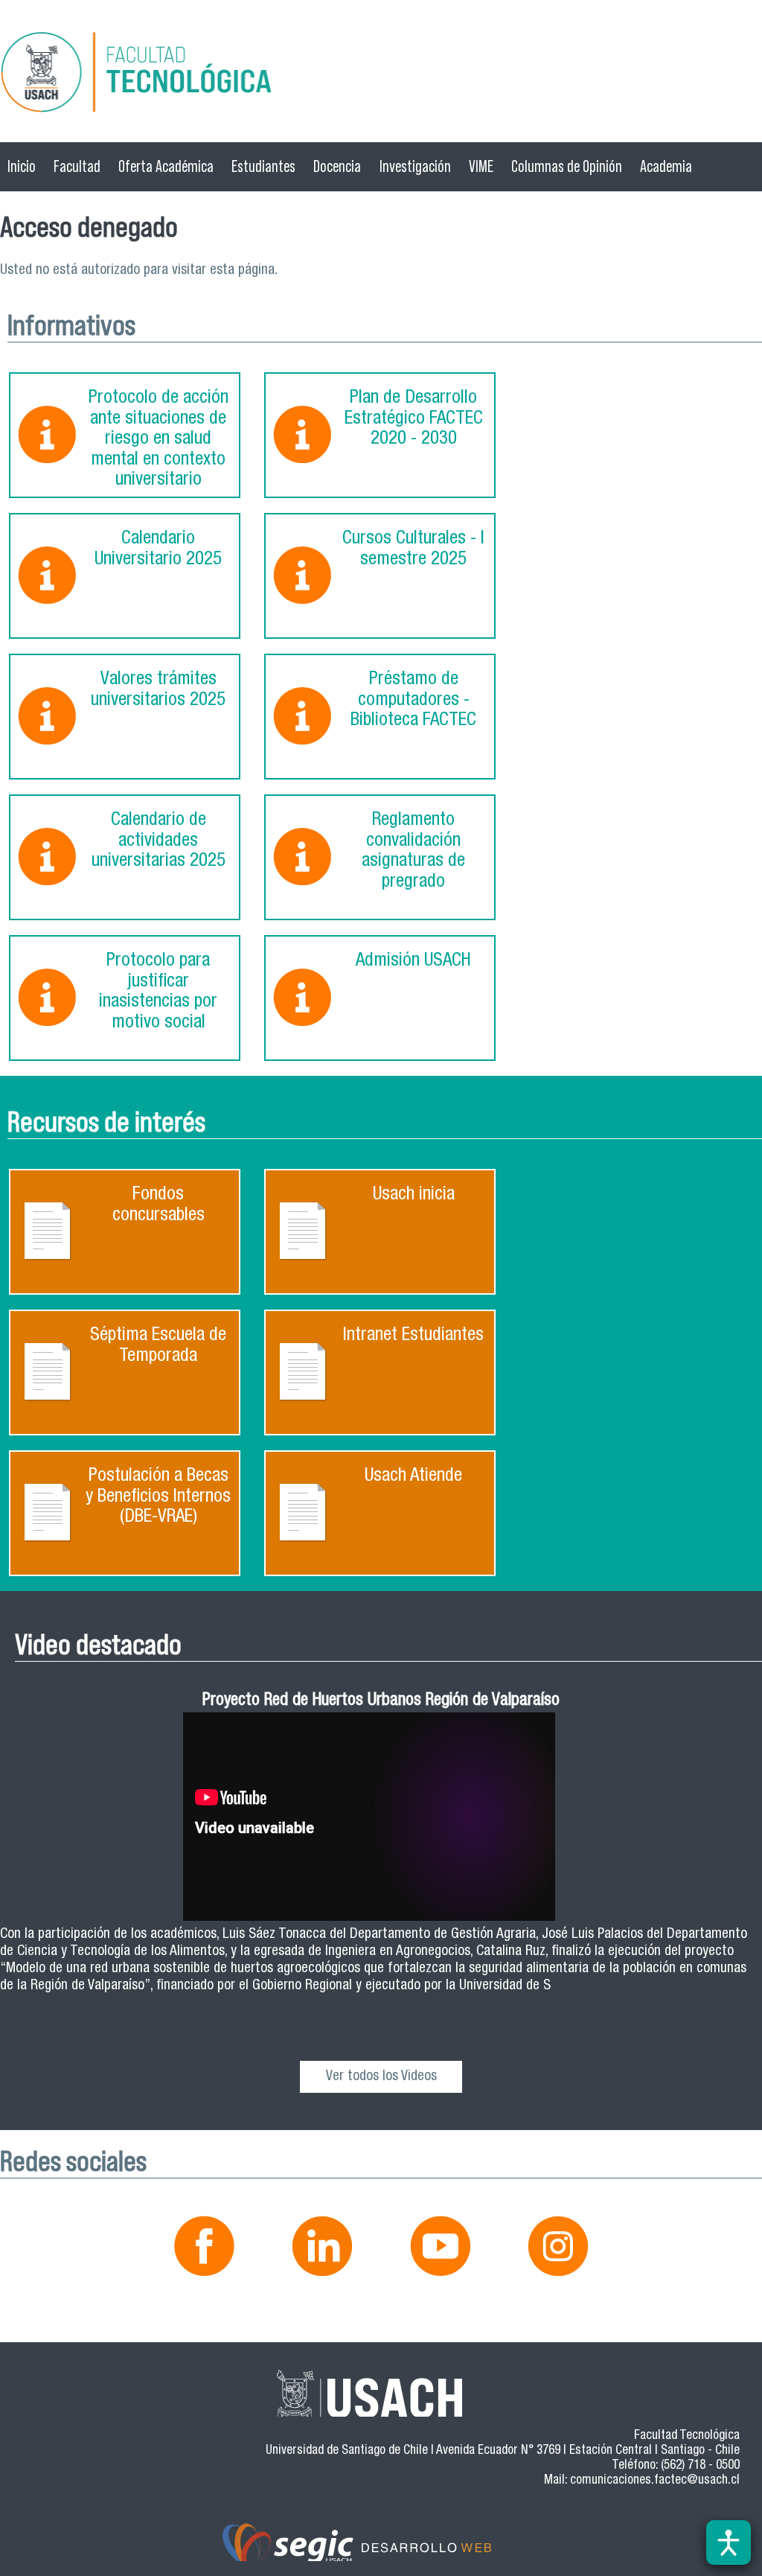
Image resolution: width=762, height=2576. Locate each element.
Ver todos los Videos (381, 2077)
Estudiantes (263, 166)
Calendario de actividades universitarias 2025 (159, 841)
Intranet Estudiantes (413, 1336)
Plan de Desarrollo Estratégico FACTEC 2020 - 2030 (414, 419)
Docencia (337, 166)
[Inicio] (381, 75)
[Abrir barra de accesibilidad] (729, 2542)
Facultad (77, 166)
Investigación (415, 166)
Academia (666, 166)
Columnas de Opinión (567, 166)
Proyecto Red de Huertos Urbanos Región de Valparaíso (381, 1702)
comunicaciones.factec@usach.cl (655, 2481)
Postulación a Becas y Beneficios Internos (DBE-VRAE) (158, 1497)
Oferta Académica (166, 166)
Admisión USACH (413, 962)
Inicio (22, 166)
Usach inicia (414, 1195)
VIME (481, 166)
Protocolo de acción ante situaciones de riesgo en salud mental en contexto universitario (159, 440)
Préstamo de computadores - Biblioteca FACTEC (413, 701)
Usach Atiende (413, 1477)
